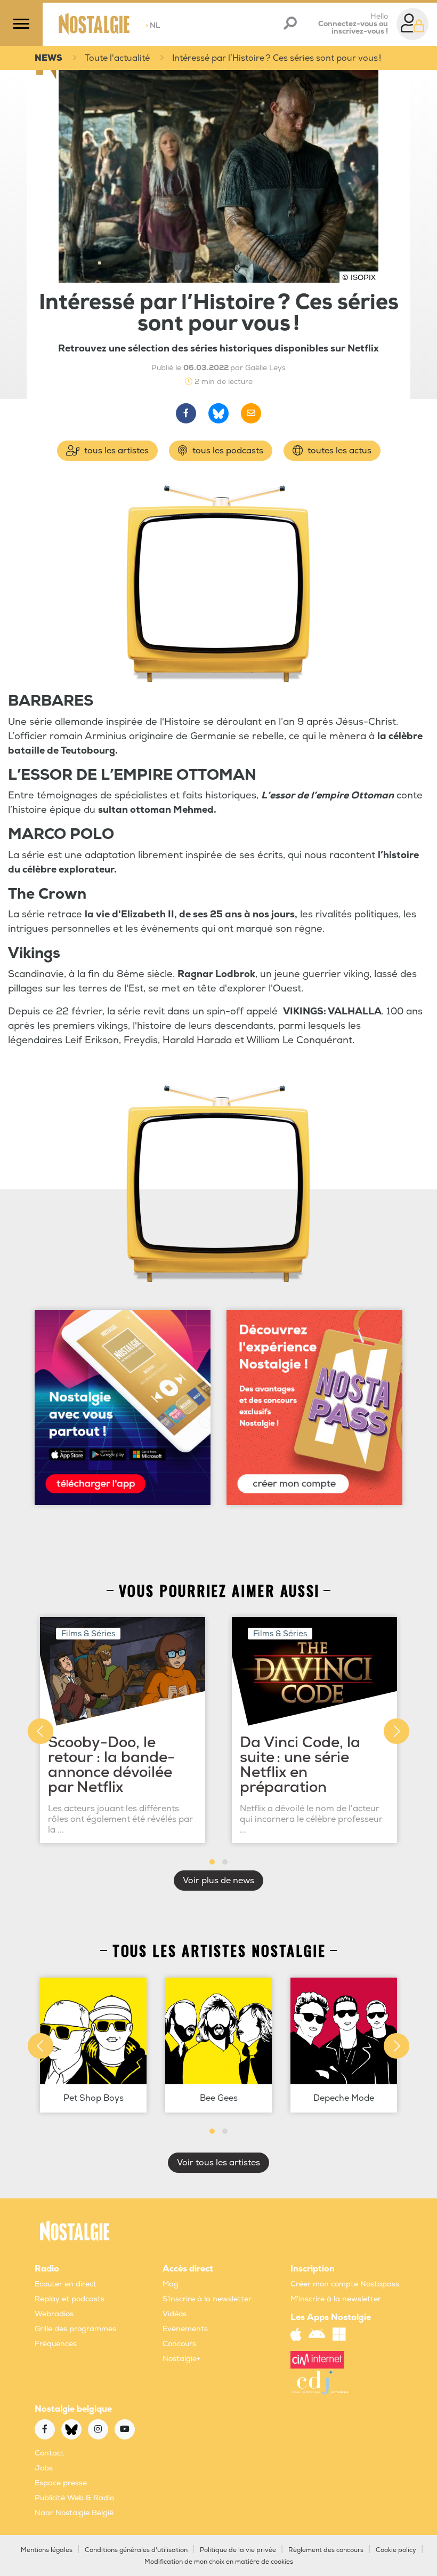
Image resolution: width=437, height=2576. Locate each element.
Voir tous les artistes (218, 2163)
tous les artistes (115, 451)
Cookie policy (396, 2550)
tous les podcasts (227, 451)
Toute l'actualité (117, 58)
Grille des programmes (75, 2329)
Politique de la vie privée (238, 2550)
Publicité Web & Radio (74, 2498)
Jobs (44, 2468)
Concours (179, 2344)
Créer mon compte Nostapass (345, 2284)
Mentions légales (47, 2550)
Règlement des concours (326, 2550)
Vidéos (175, 2314)
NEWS (48, 58)
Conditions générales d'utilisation (136, 2550)
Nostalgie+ (181, 2359)
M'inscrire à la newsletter (336, 2299)
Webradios (54, 2314)
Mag (171, 2284)
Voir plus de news (218, 1881)
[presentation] (41, 1731)
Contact (49, 2453)
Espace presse (61, 2483)
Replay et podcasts (70, 2299)
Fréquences (56, 2344)
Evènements (185, 2329)
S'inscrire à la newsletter (207, 2299)
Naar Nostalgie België (74, 2513)
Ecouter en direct (66, 2284)
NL (153, 25)
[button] (212, 1862)
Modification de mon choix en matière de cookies (219, 2562)
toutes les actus (338, 451)
